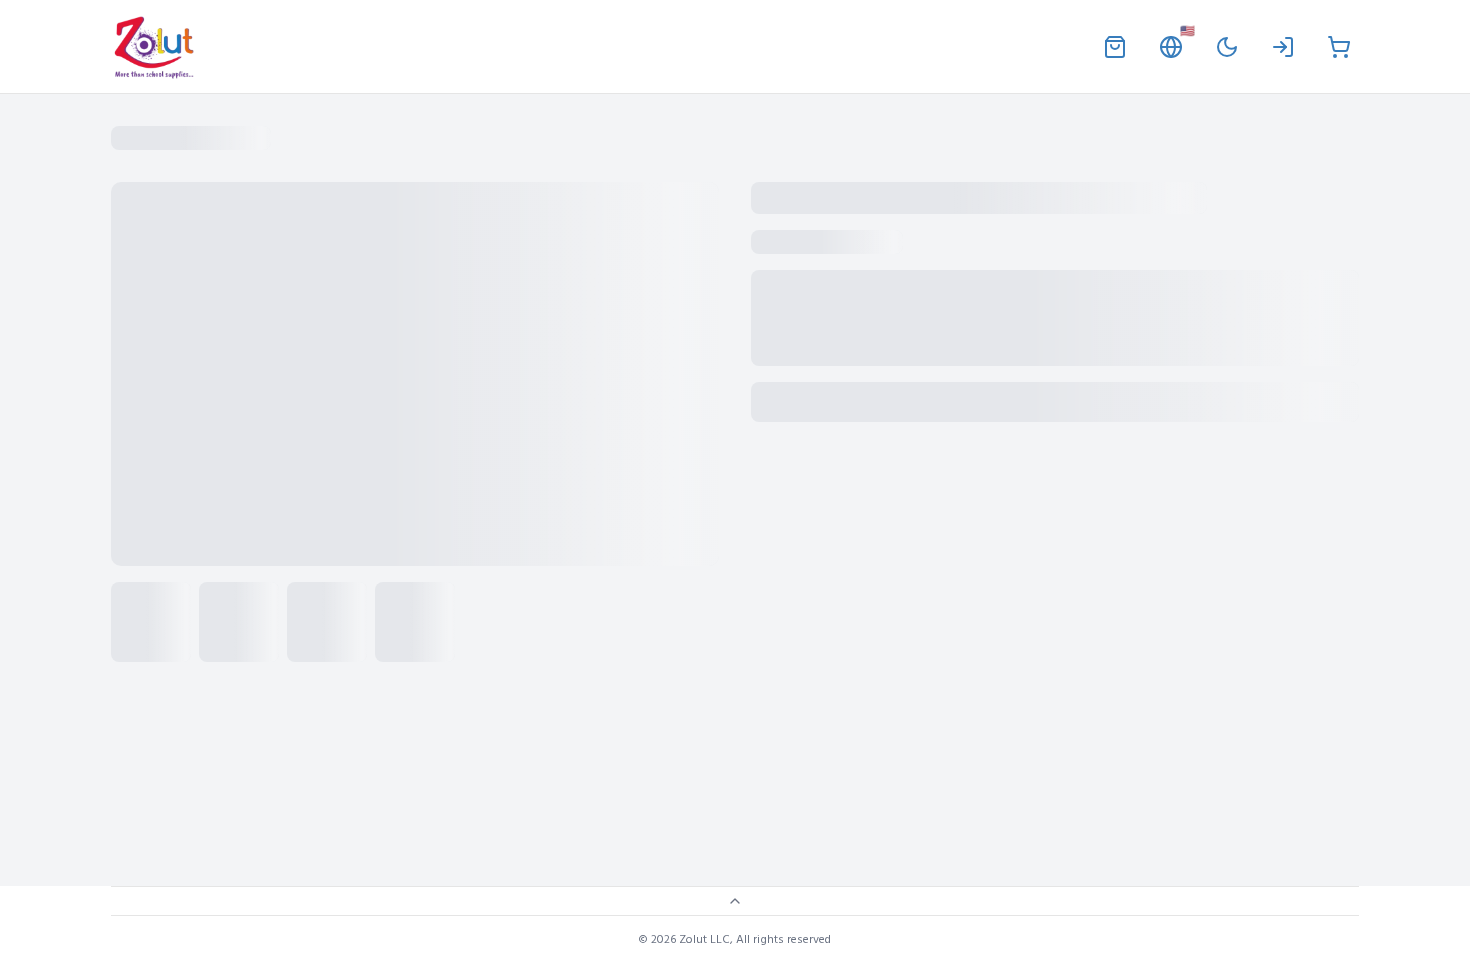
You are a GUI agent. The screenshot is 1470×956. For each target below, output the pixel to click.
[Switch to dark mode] (1227, 47)
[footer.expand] (735, 901)
